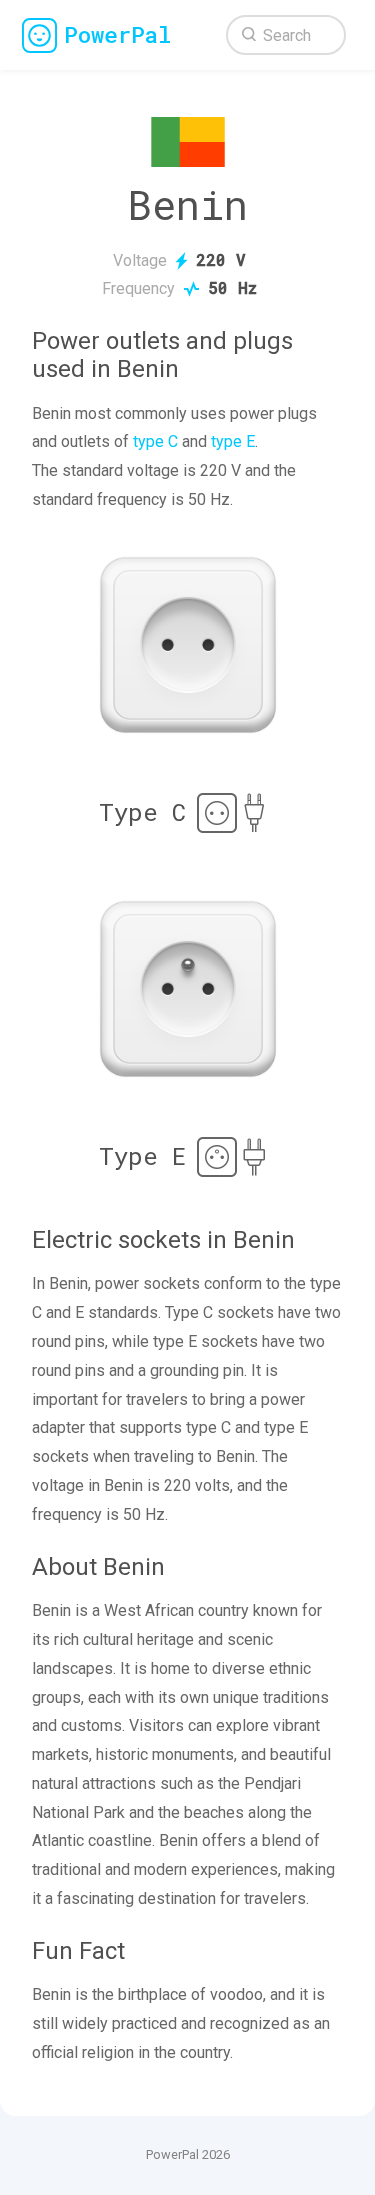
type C (155, 441)
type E (233, 441)
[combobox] (286, 35)
